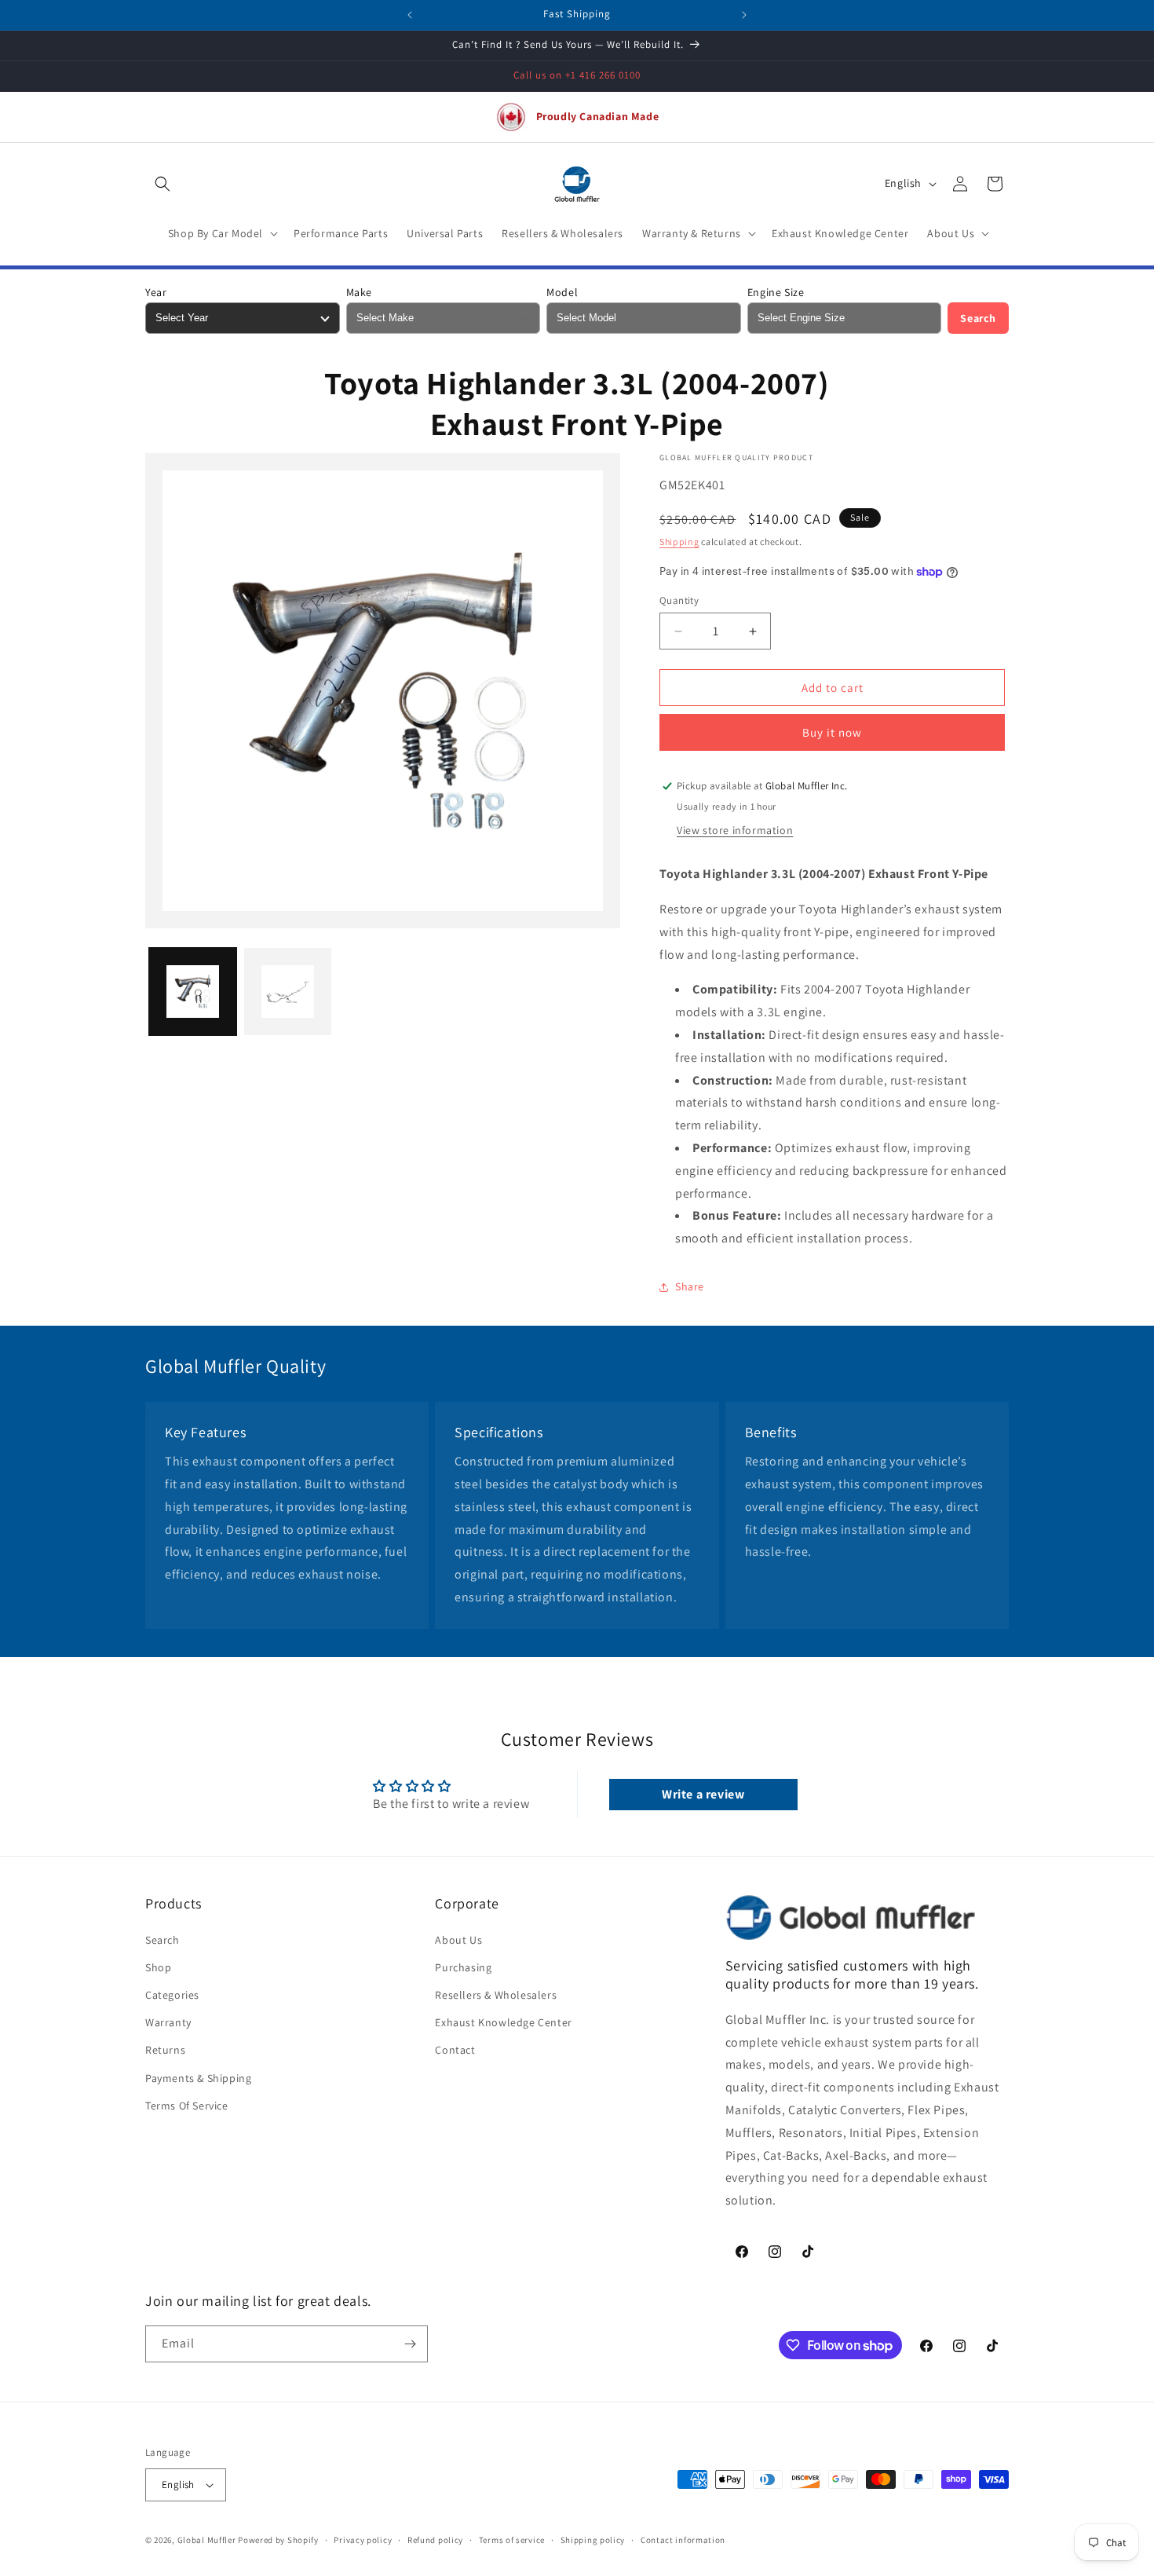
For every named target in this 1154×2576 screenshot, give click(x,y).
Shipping (679, 542)
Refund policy (435, 2540)
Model (562, 292)
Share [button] (690, 1286)
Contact (455, 2051)
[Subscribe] (410, 2344)
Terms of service (512, 2540)
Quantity (679, 600)
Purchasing (463, 1967)
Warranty (168, 2022)
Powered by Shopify (278, 2540)
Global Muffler (207, 2540)
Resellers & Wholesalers (496, 1995)
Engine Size (776, 292)
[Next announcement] (744, 15)
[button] (163, 184)
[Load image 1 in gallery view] (193, 992)
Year (156, 292)
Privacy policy (363, 2540)
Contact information (683, 2540)
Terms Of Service (187, 2106)
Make (359, 292)
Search (978, 318)
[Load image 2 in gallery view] (288, 992)
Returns (165, 2051)
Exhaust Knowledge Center (503, 2022)
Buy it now (832, 732)
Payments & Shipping (198, 2078)
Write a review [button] (703, 1794)
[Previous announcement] (410, 15)
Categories (172, 1995)
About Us (458, 1940)
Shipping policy (593, 2540)
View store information (735, 830)
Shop (158, 1967)
